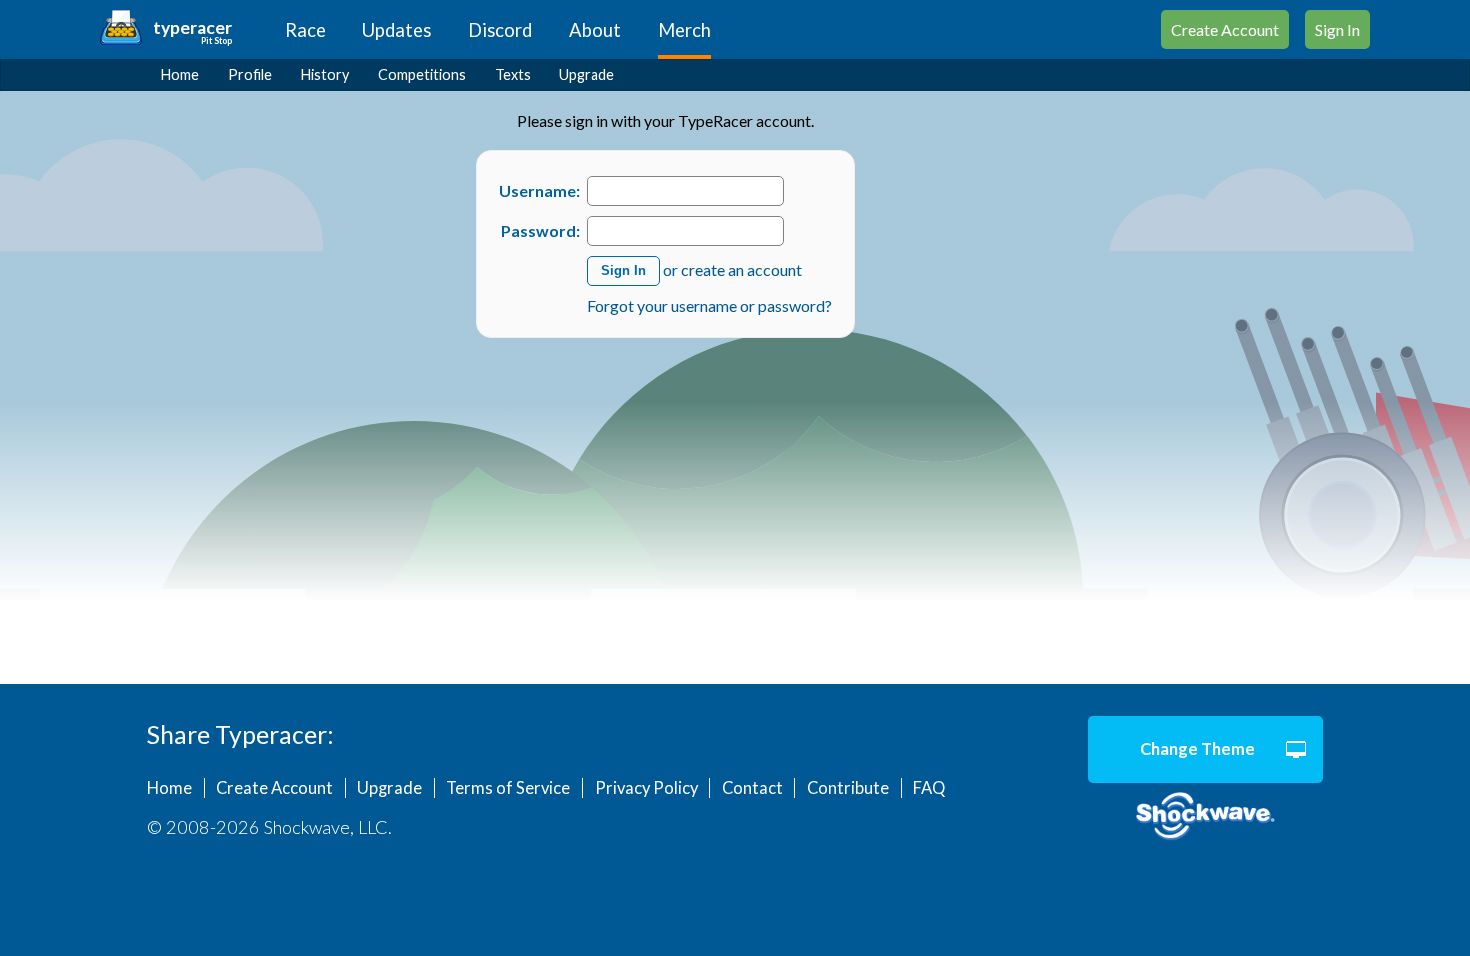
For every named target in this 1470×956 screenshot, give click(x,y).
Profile (250, 74)
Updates (396, 30)
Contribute (848, 788)
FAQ (929, 788)
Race (305, 30)
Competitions (422, 74)
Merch (684, 30)
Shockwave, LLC (1205, 817)
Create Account (1225, 29)
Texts (513, 74)
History (325, 74)
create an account (741, 268)
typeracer (192, 27)
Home (180, 74)
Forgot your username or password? (709, 305)
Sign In (1337, 29)
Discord (500, 30)
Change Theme (1197, 749)
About (595, 30)
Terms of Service (508, 788)
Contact (752, 788)
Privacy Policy (646, 788)
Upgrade (586, 74)
